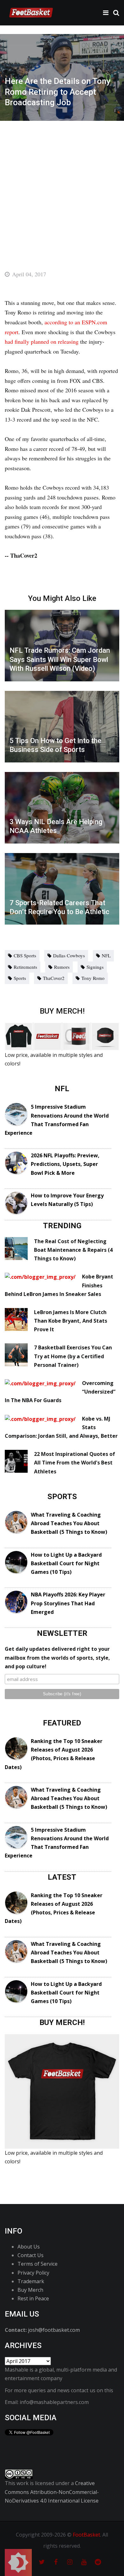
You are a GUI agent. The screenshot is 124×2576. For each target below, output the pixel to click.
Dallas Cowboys (69, 955)
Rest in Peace (33, 2298)
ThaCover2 (54, 978)
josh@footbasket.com (54, 2330)
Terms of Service (38, 2264)
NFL (106, 955)
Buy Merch (30, 2290)
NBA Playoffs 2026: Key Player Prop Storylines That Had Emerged (68, 1603)
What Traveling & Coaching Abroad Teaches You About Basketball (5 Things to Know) (69, 1523)
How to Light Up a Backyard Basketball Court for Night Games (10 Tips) (66, 1563)
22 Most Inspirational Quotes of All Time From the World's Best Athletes (75, 1463)
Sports (20, 978)
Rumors (62, 967)
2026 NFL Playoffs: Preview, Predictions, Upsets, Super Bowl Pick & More (65, 1164)
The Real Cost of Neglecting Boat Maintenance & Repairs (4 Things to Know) (73, 1250)
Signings (95, 967)
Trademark (31, 2281)
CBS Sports (25, 955)
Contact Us (31, 2255)
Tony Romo (93, 978)
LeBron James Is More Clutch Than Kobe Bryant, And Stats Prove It (71, 1321)
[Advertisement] (62, 186)
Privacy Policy (33, 2273)
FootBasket (86, 2535)
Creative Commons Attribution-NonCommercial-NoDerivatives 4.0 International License (52, 2492)
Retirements (25, 967)
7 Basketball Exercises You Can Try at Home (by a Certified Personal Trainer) (73, 1356)
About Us (29, 2247)
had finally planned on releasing (42, 341)
